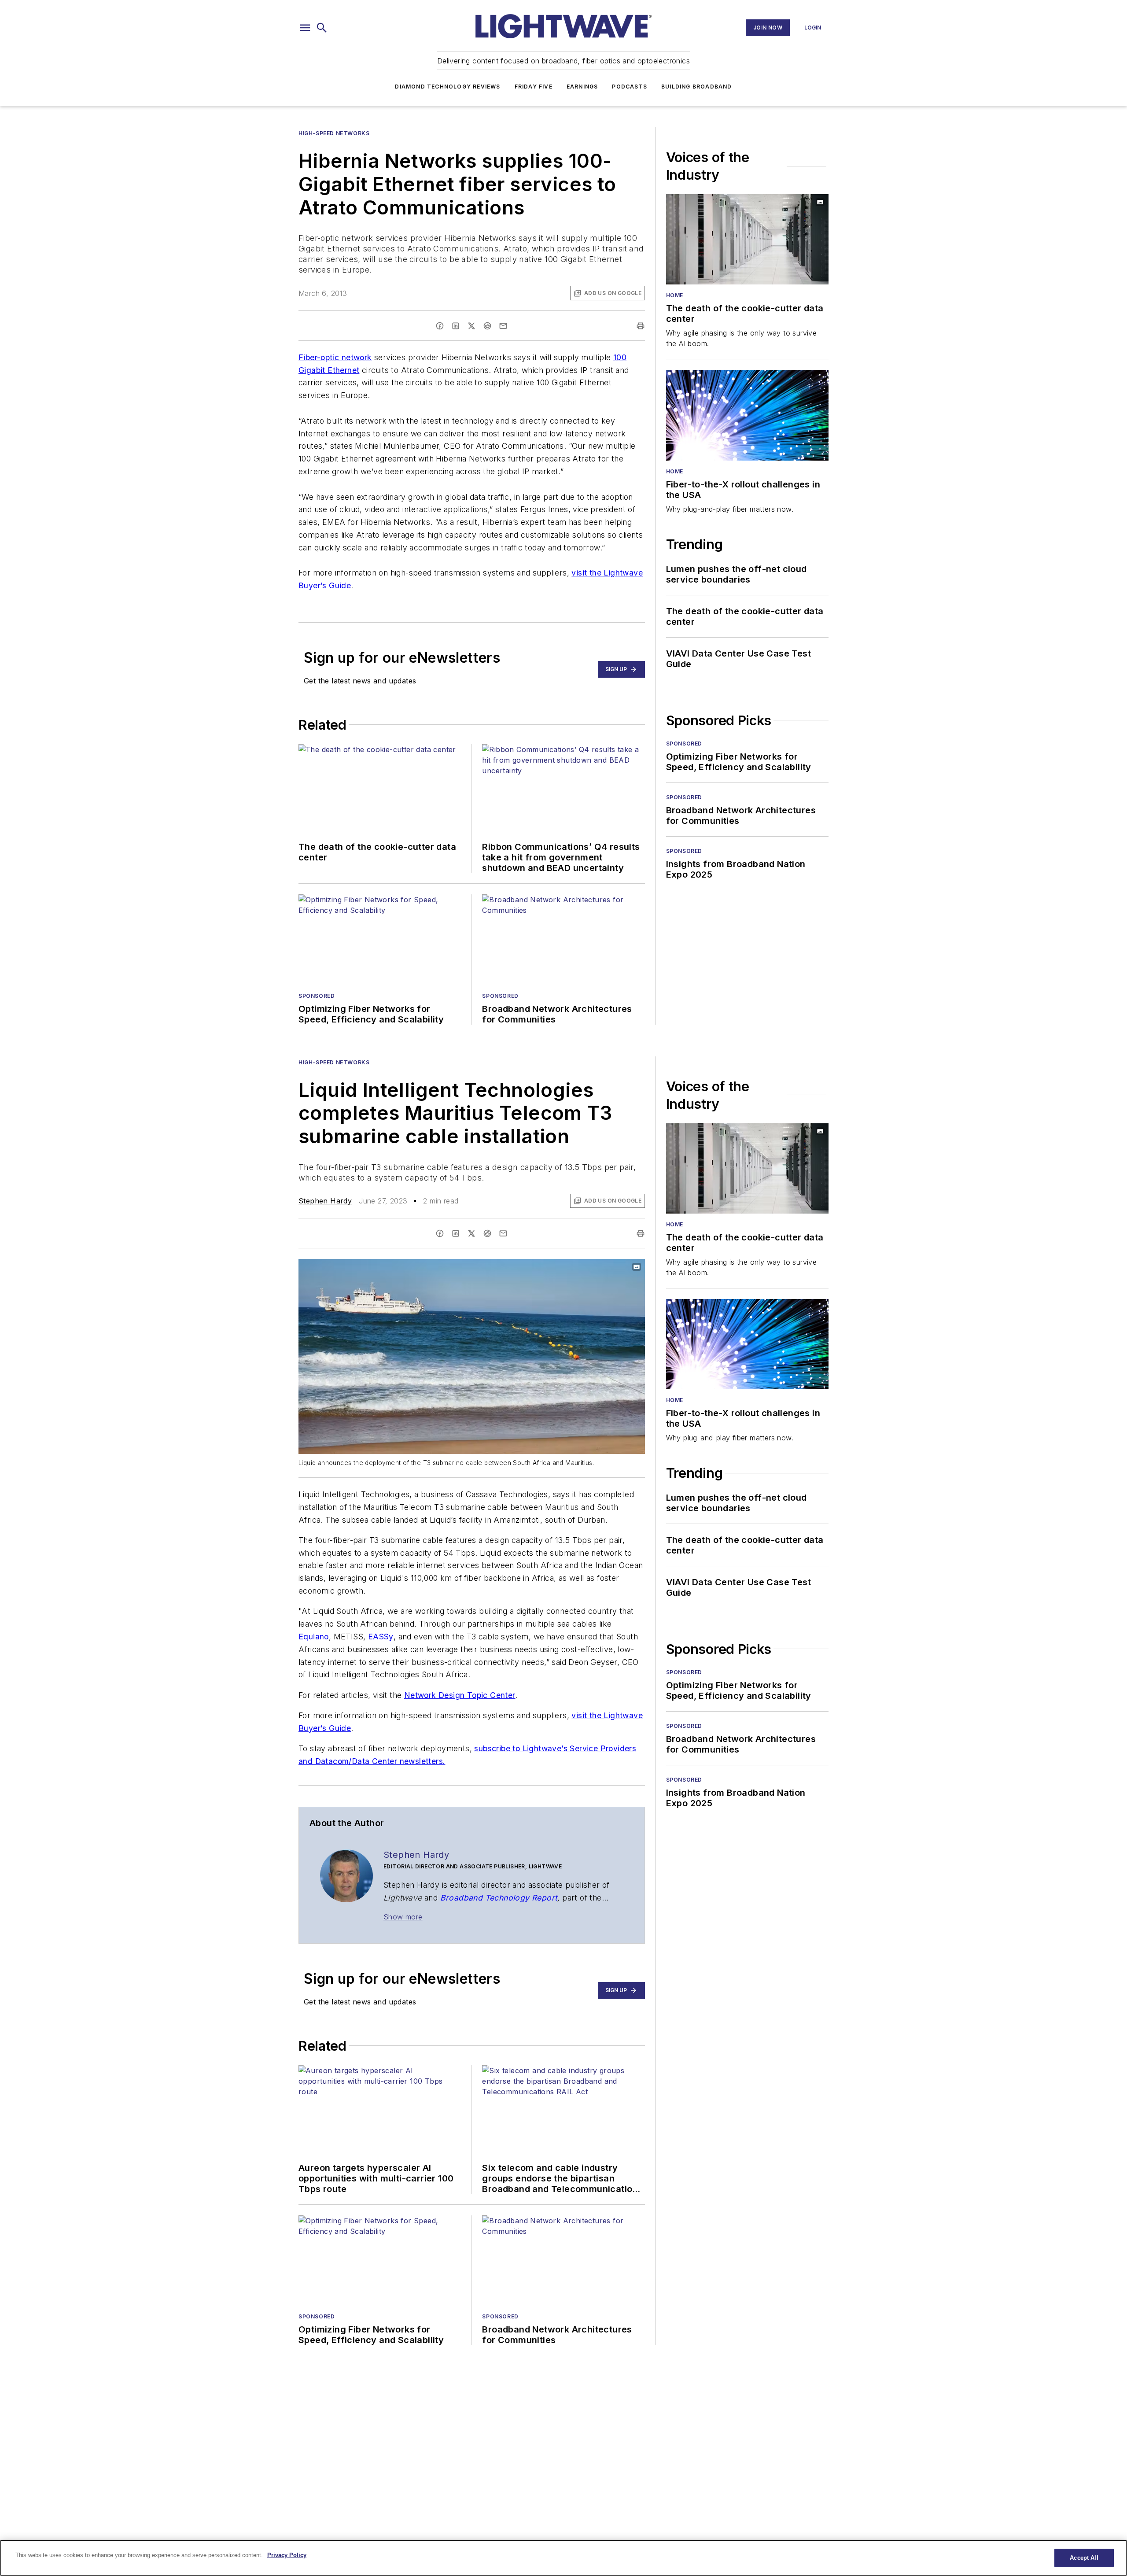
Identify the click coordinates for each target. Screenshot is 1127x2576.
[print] (641, 326)
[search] (322, 28)
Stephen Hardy (325, 1201)
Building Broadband (697, 87)
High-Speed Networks (334, 133)
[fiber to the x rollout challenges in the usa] (747, 415)
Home (675, 295)
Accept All (1084, 2558)
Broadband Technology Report (499, 1898)
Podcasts (630, 87)
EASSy (381, 1637)
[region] (563, 2558)
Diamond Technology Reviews (447, 87)
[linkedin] (456, 326)
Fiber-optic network (335, 357)
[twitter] (471, 326)
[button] (305, 28)
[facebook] (440, 326)
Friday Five (534, 87)
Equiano (314, 1637)
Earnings (582, 87)
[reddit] (487, 326)
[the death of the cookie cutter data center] (747, 239)
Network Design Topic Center (460, 1695)
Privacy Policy (287, 2555)
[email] (503, 326)
